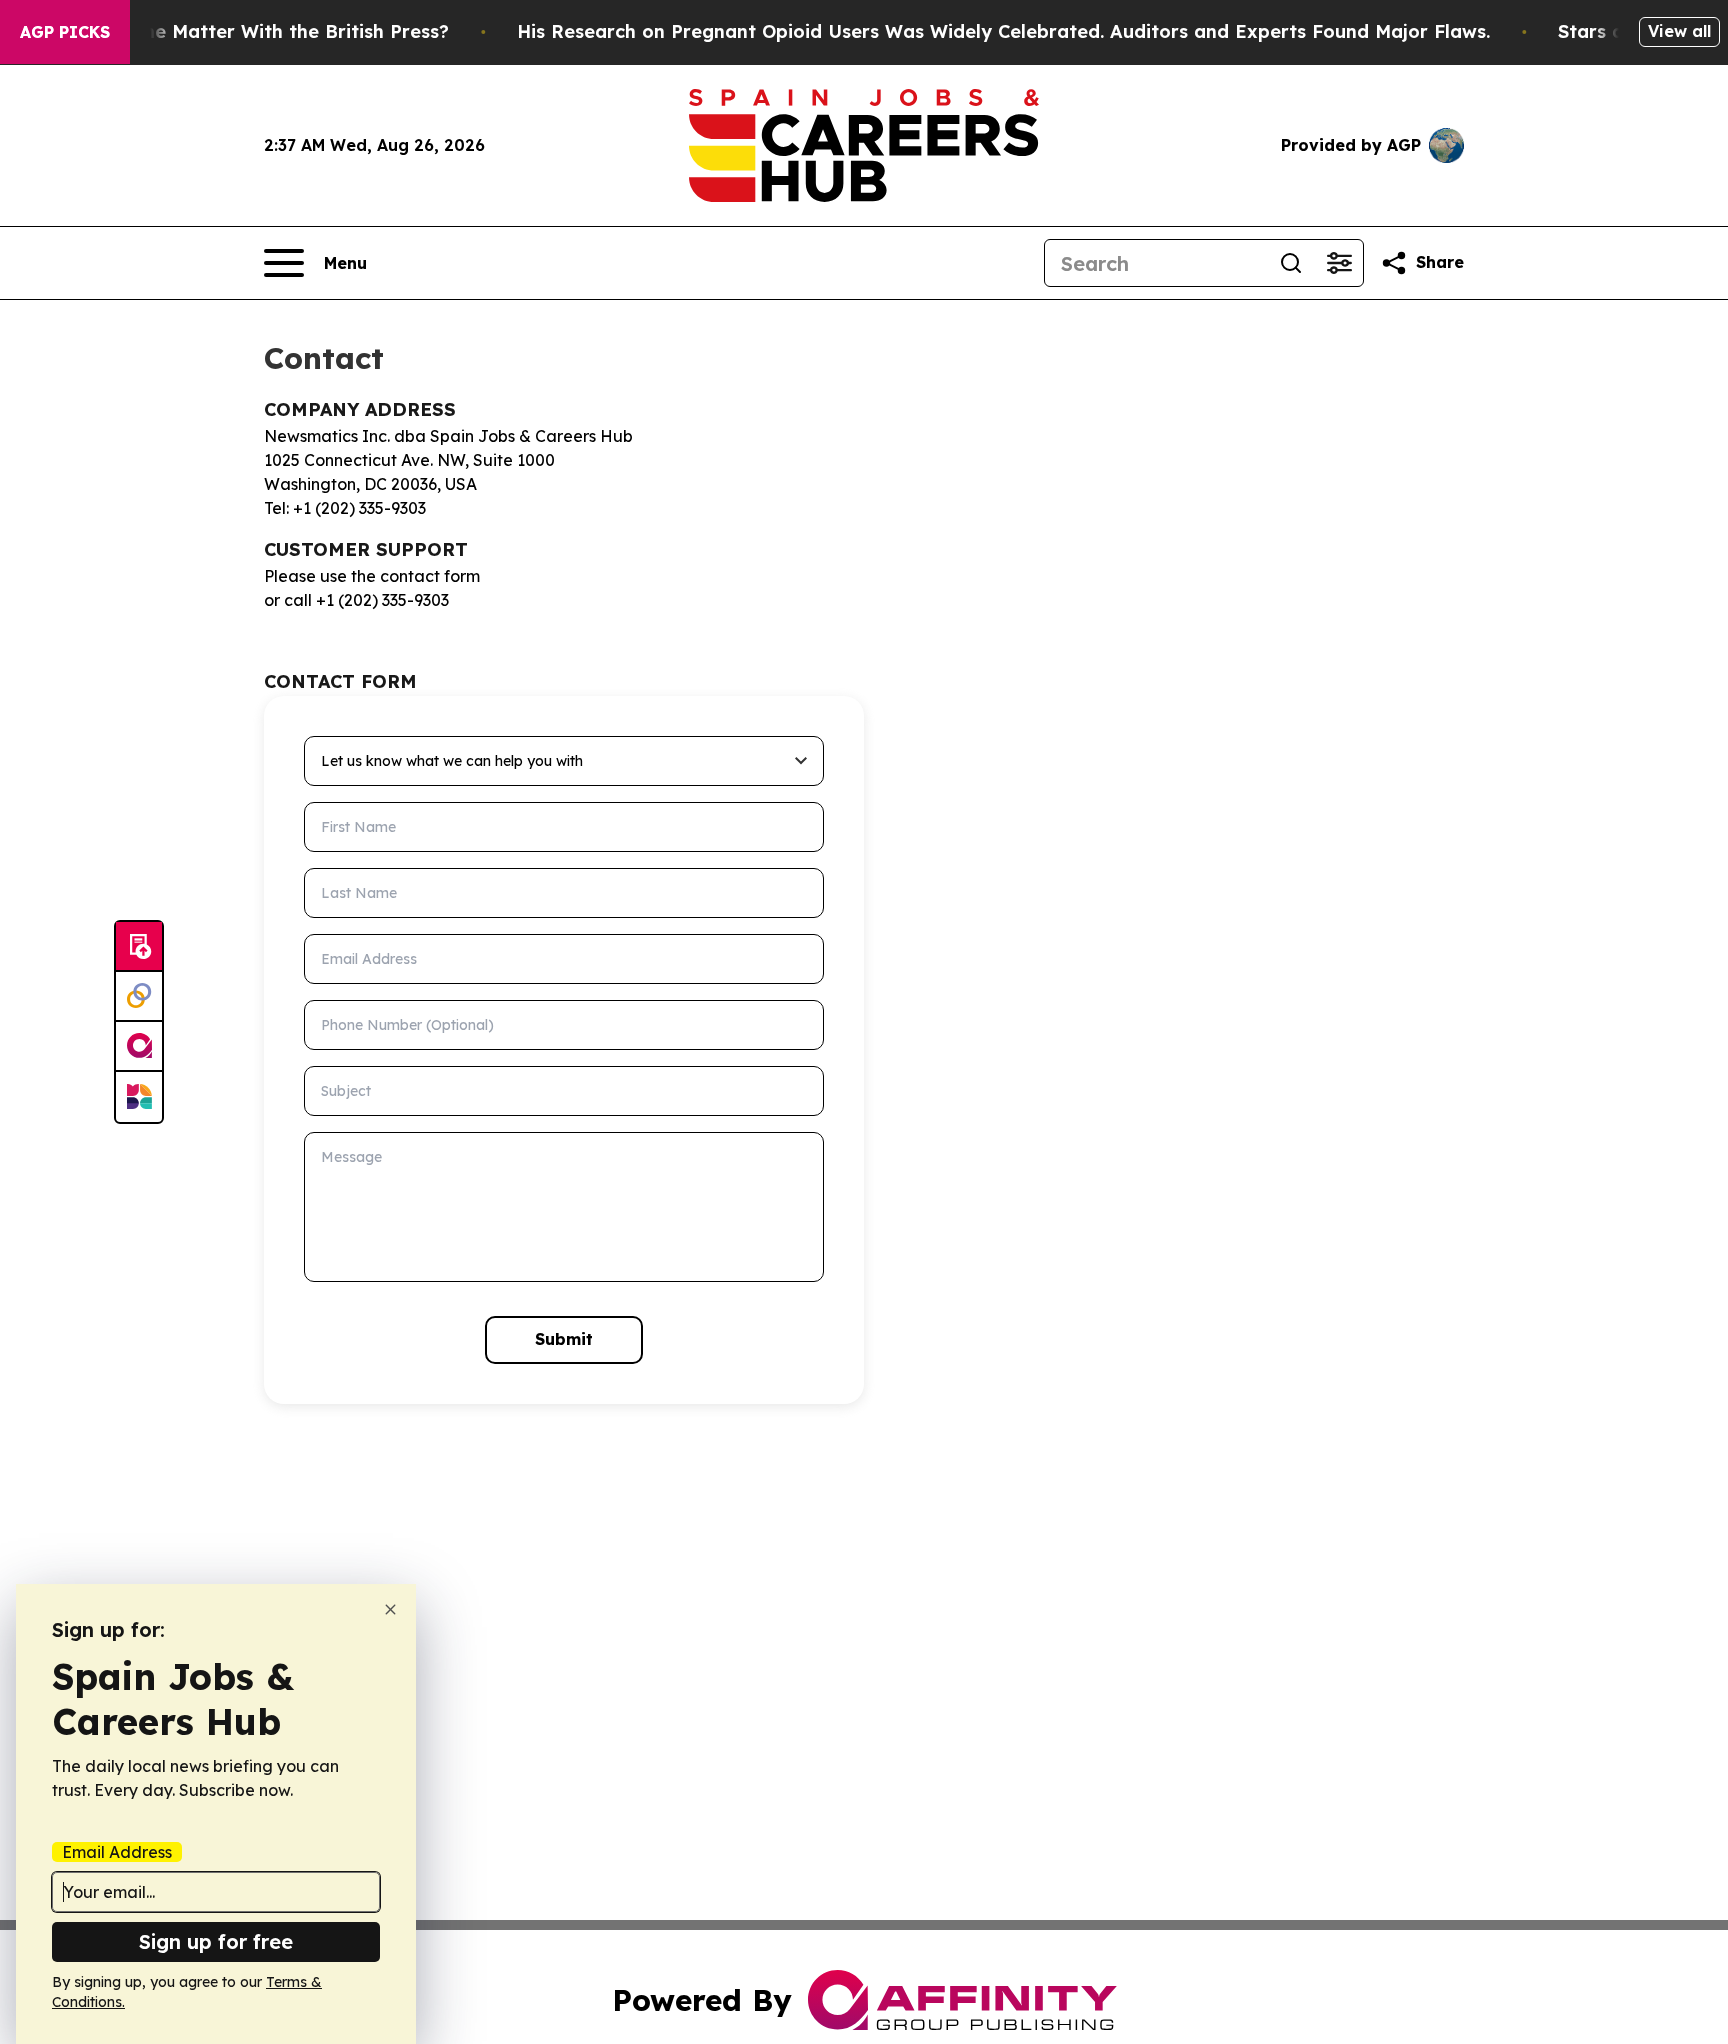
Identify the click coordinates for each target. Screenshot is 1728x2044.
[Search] (1291, 263)
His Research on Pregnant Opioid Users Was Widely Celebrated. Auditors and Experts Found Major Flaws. (1003, 31)
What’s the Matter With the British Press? (258, 31)
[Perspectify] (139, 997)
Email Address (117, 1852)
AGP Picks (65, 32)
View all (1679, 31)
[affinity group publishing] (139, 1047)
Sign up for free (216, 1941)
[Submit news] (139, 947)
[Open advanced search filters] (1339, 263)
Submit (564, 1339)
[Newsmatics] (139, 1097)
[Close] (390, 1609)
